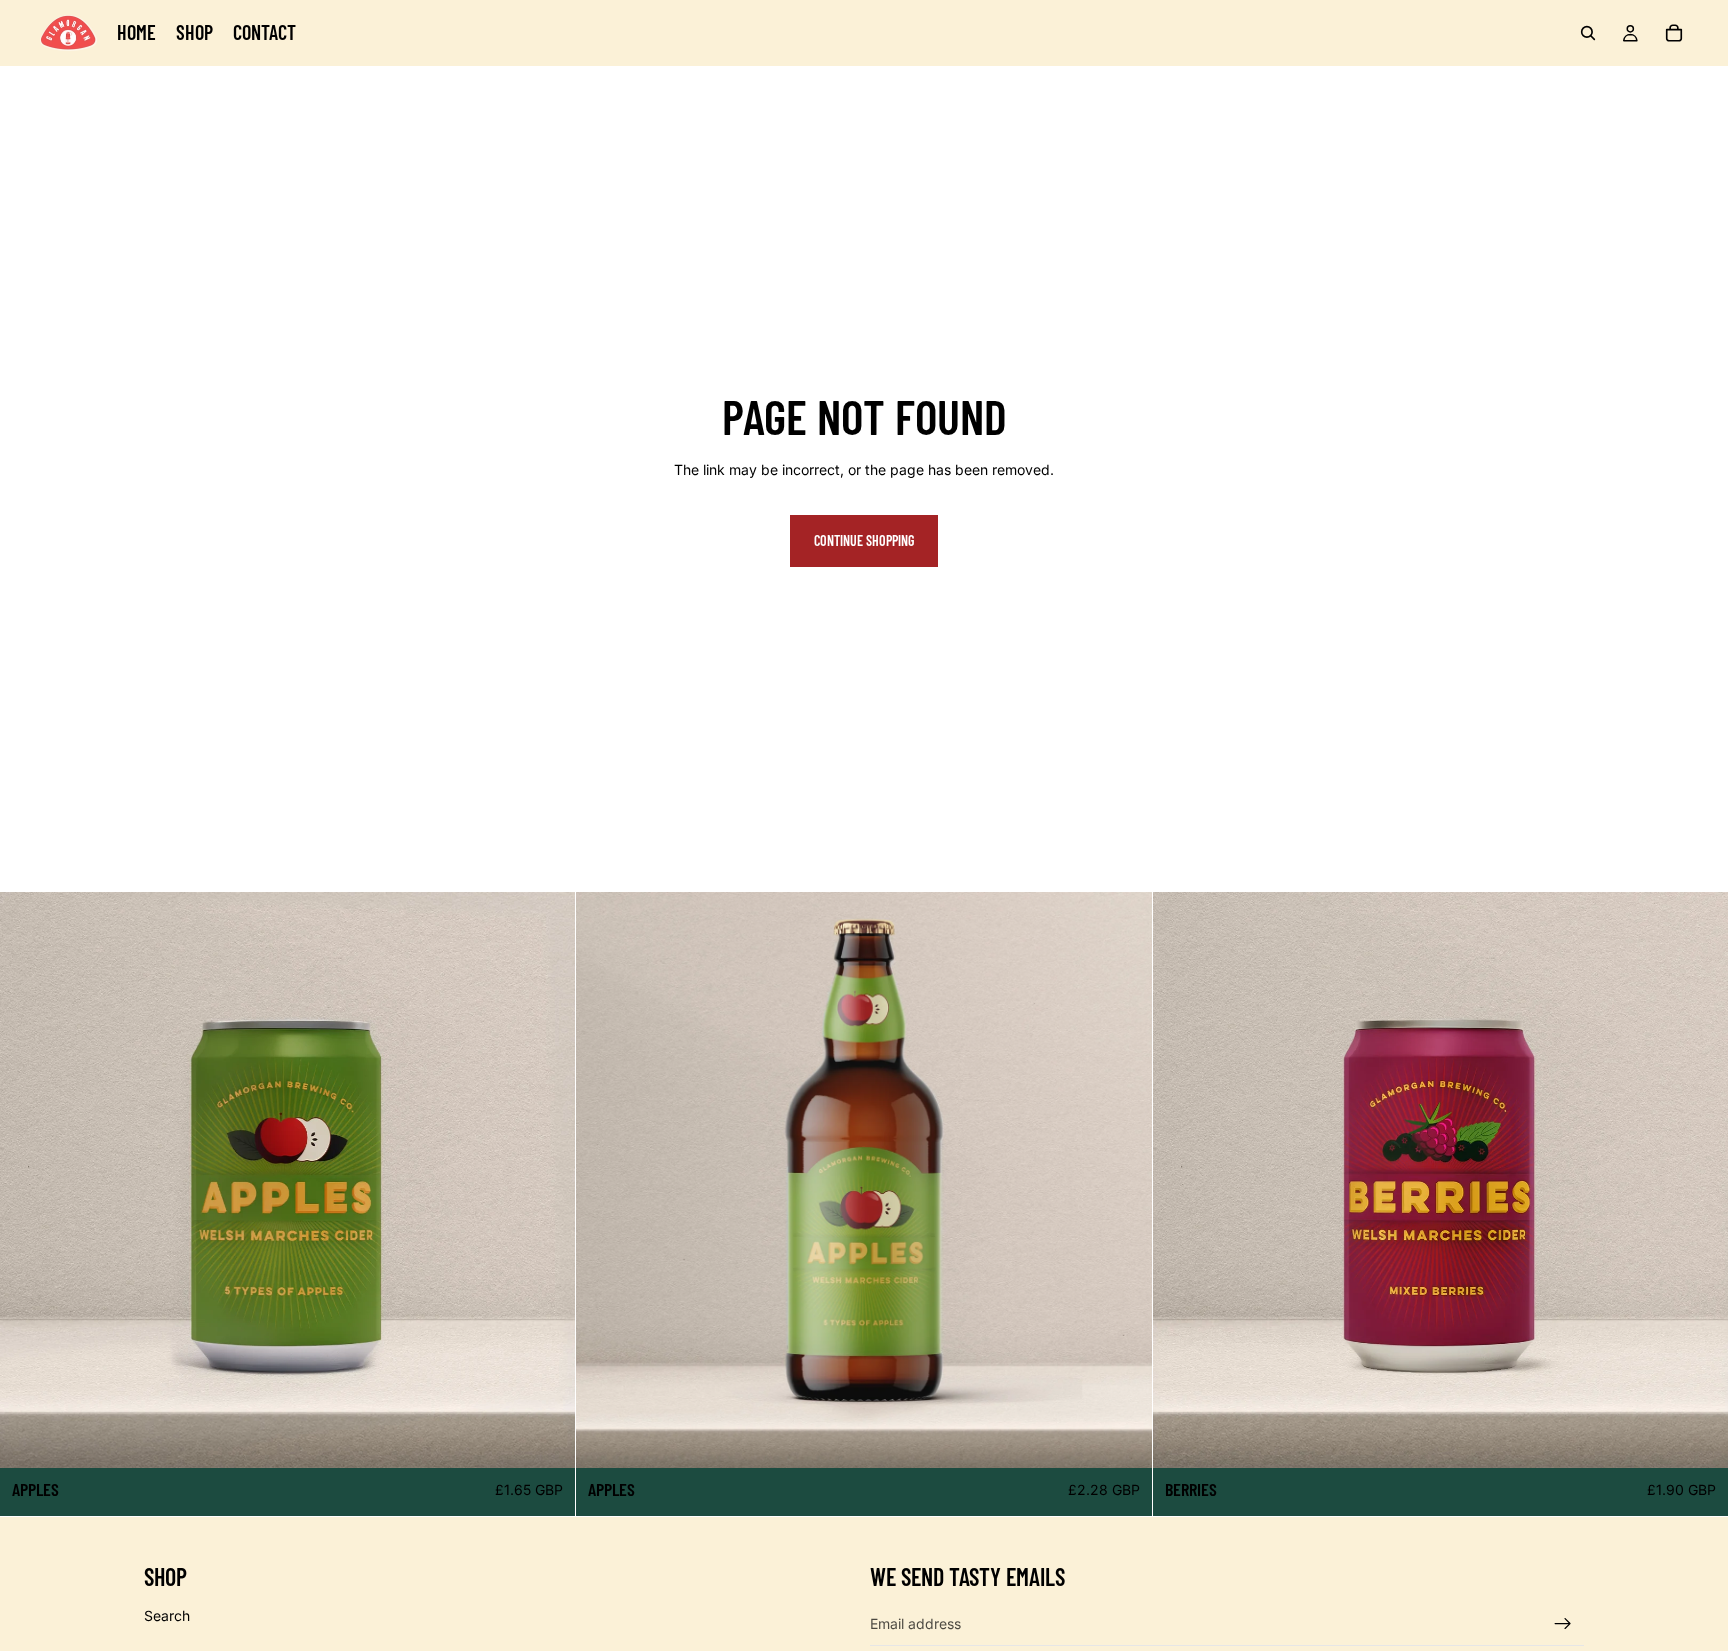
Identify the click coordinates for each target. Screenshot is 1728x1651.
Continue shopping (864, 540)
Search (167, 1614)
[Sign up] (1563, 1623)
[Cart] (1674, 33)
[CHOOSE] (545, 1437)
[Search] (1588, 33)
